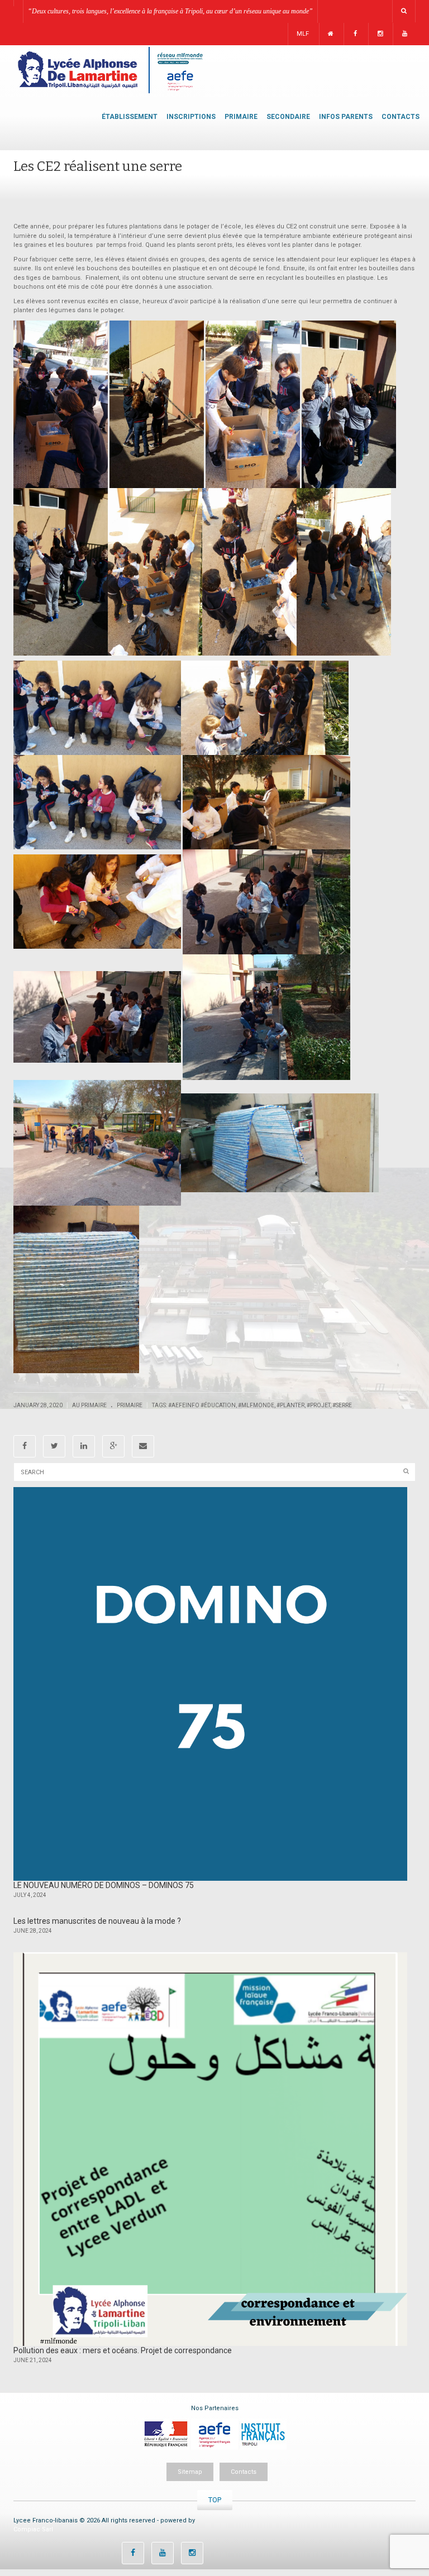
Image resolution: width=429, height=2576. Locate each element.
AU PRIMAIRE (89, 1405)
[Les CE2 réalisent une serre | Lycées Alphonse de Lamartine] (109, 70)
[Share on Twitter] (54, 1446)
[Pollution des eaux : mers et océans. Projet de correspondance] (210, 2149)
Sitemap (190, 2472)
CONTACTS (401, 117)
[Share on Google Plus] (113, 1446)
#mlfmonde (256, 1405)
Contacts (244, 2472)
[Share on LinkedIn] (84, 1446)
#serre (342, 1405)
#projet (318, 1405)
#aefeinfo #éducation (202, 1405)
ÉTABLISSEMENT (130, 117)
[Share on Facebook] (25, 1446)
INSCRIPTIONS (191, 117)
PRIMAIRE (241, 117)
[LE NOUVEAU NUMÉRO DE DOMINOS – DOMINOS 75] (210, 1684)
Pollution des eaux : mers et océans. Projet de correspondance (123, 2350)
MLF (303, 34)
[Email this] (143, 1446)
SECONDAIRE (288, 117)
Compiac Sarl (33, 2529)
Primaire (130, 1405)
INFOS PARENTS (346, 117)
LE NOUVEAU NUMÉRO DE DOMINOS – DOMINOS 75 (104, 1885)
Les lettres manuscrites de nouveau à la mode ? (97, 1921)
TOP (215, 2500)
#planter (290, 1405)
